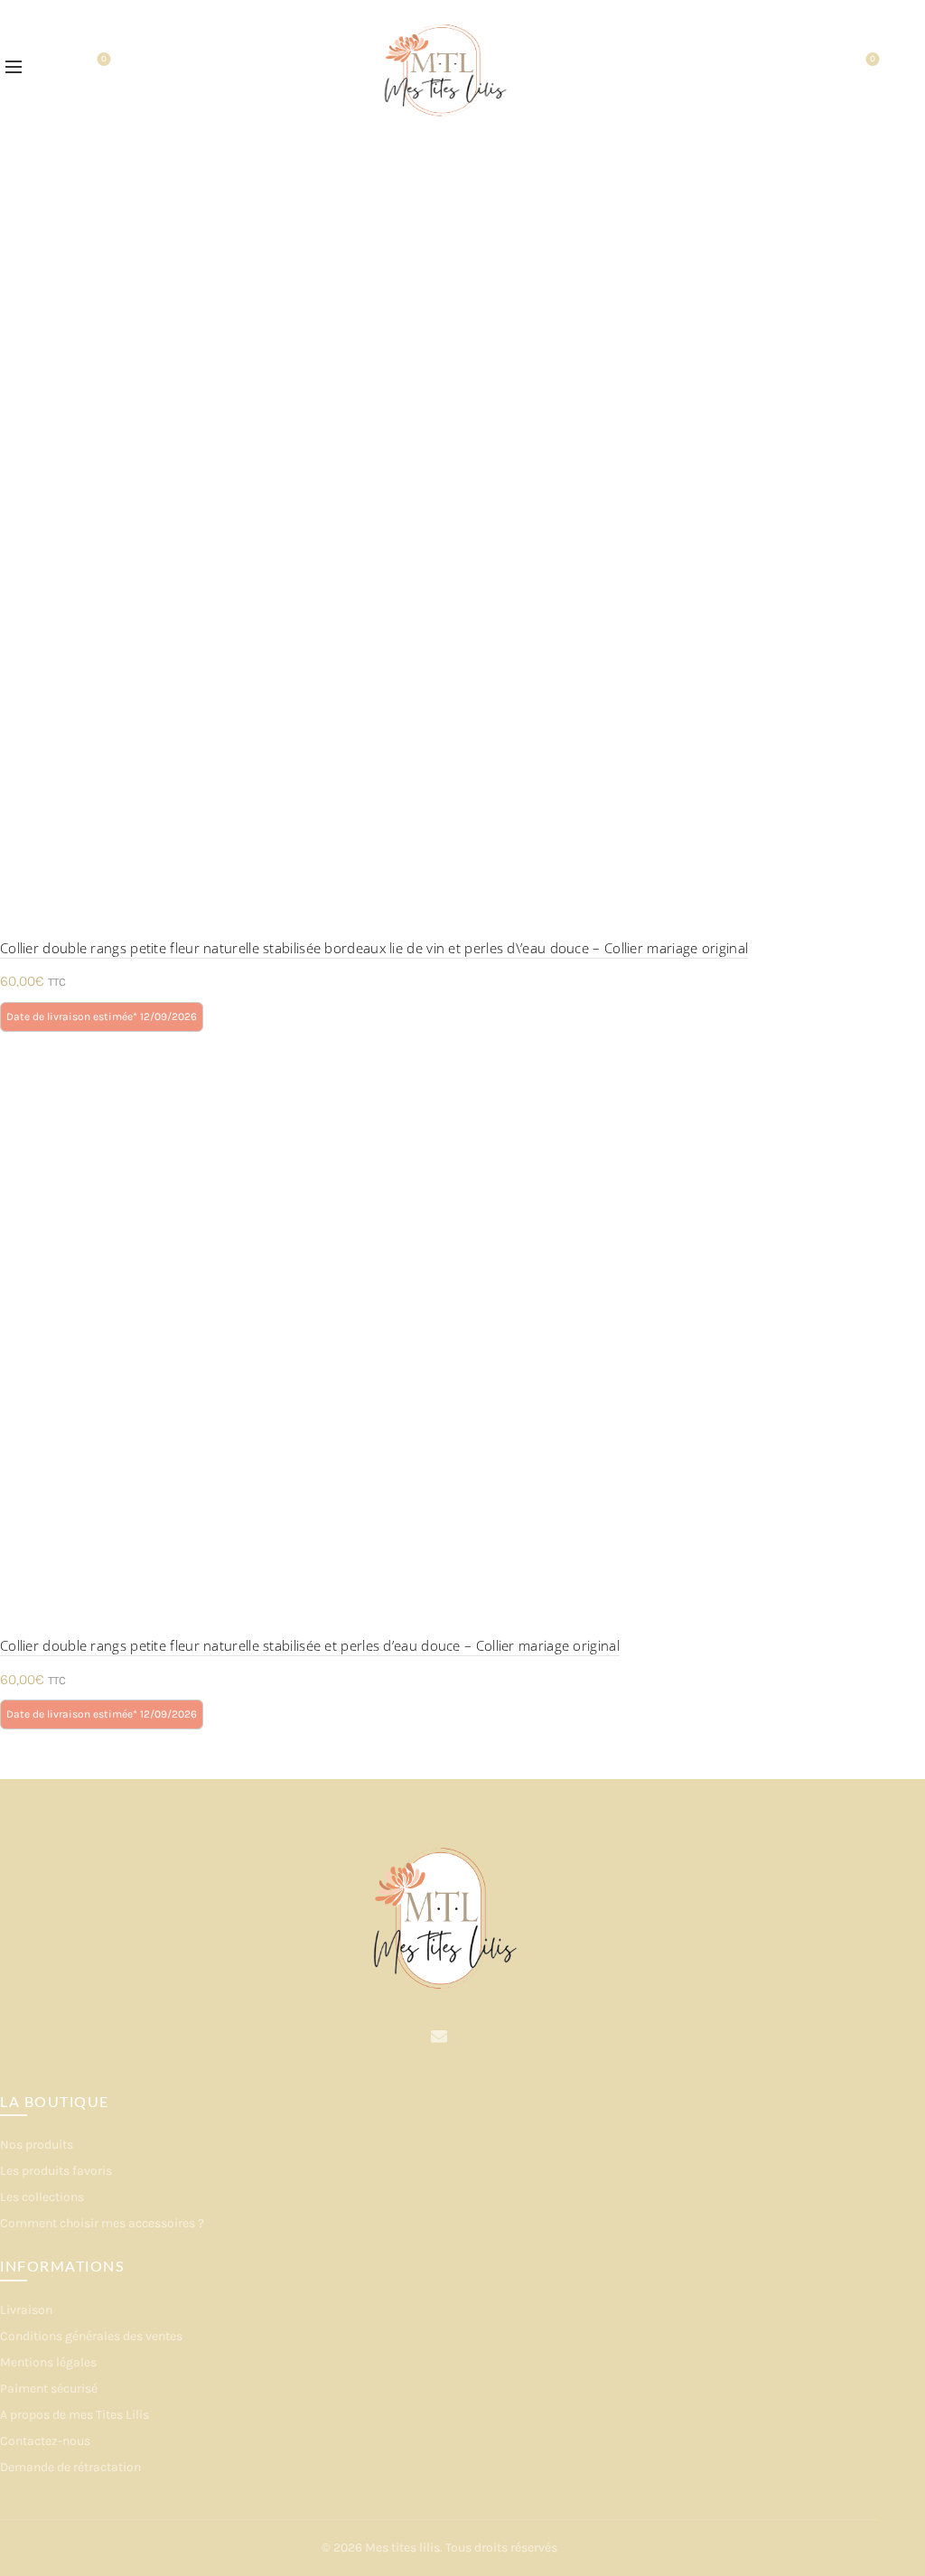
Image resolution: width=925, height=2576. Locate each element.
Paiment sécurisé (49, 2389)
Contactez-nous (45, 2441)
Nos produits (37, 2145)
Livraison (26, 2310)
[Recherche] (53, 68)
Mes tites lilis (402, 2548)
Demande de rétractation (70, 2467)
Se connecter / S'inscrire (824, 68)
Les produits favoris (56, 2171)
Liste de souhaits (104, 59)
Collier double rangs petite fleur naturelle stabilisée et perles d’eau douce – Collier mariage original (310, 1645)
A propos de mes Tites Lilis (75, 2415)
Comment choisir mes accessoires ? (102, 2223)
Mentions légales (48, 2362)
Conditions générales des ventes (91, 2336)
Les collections (42, 2197)
